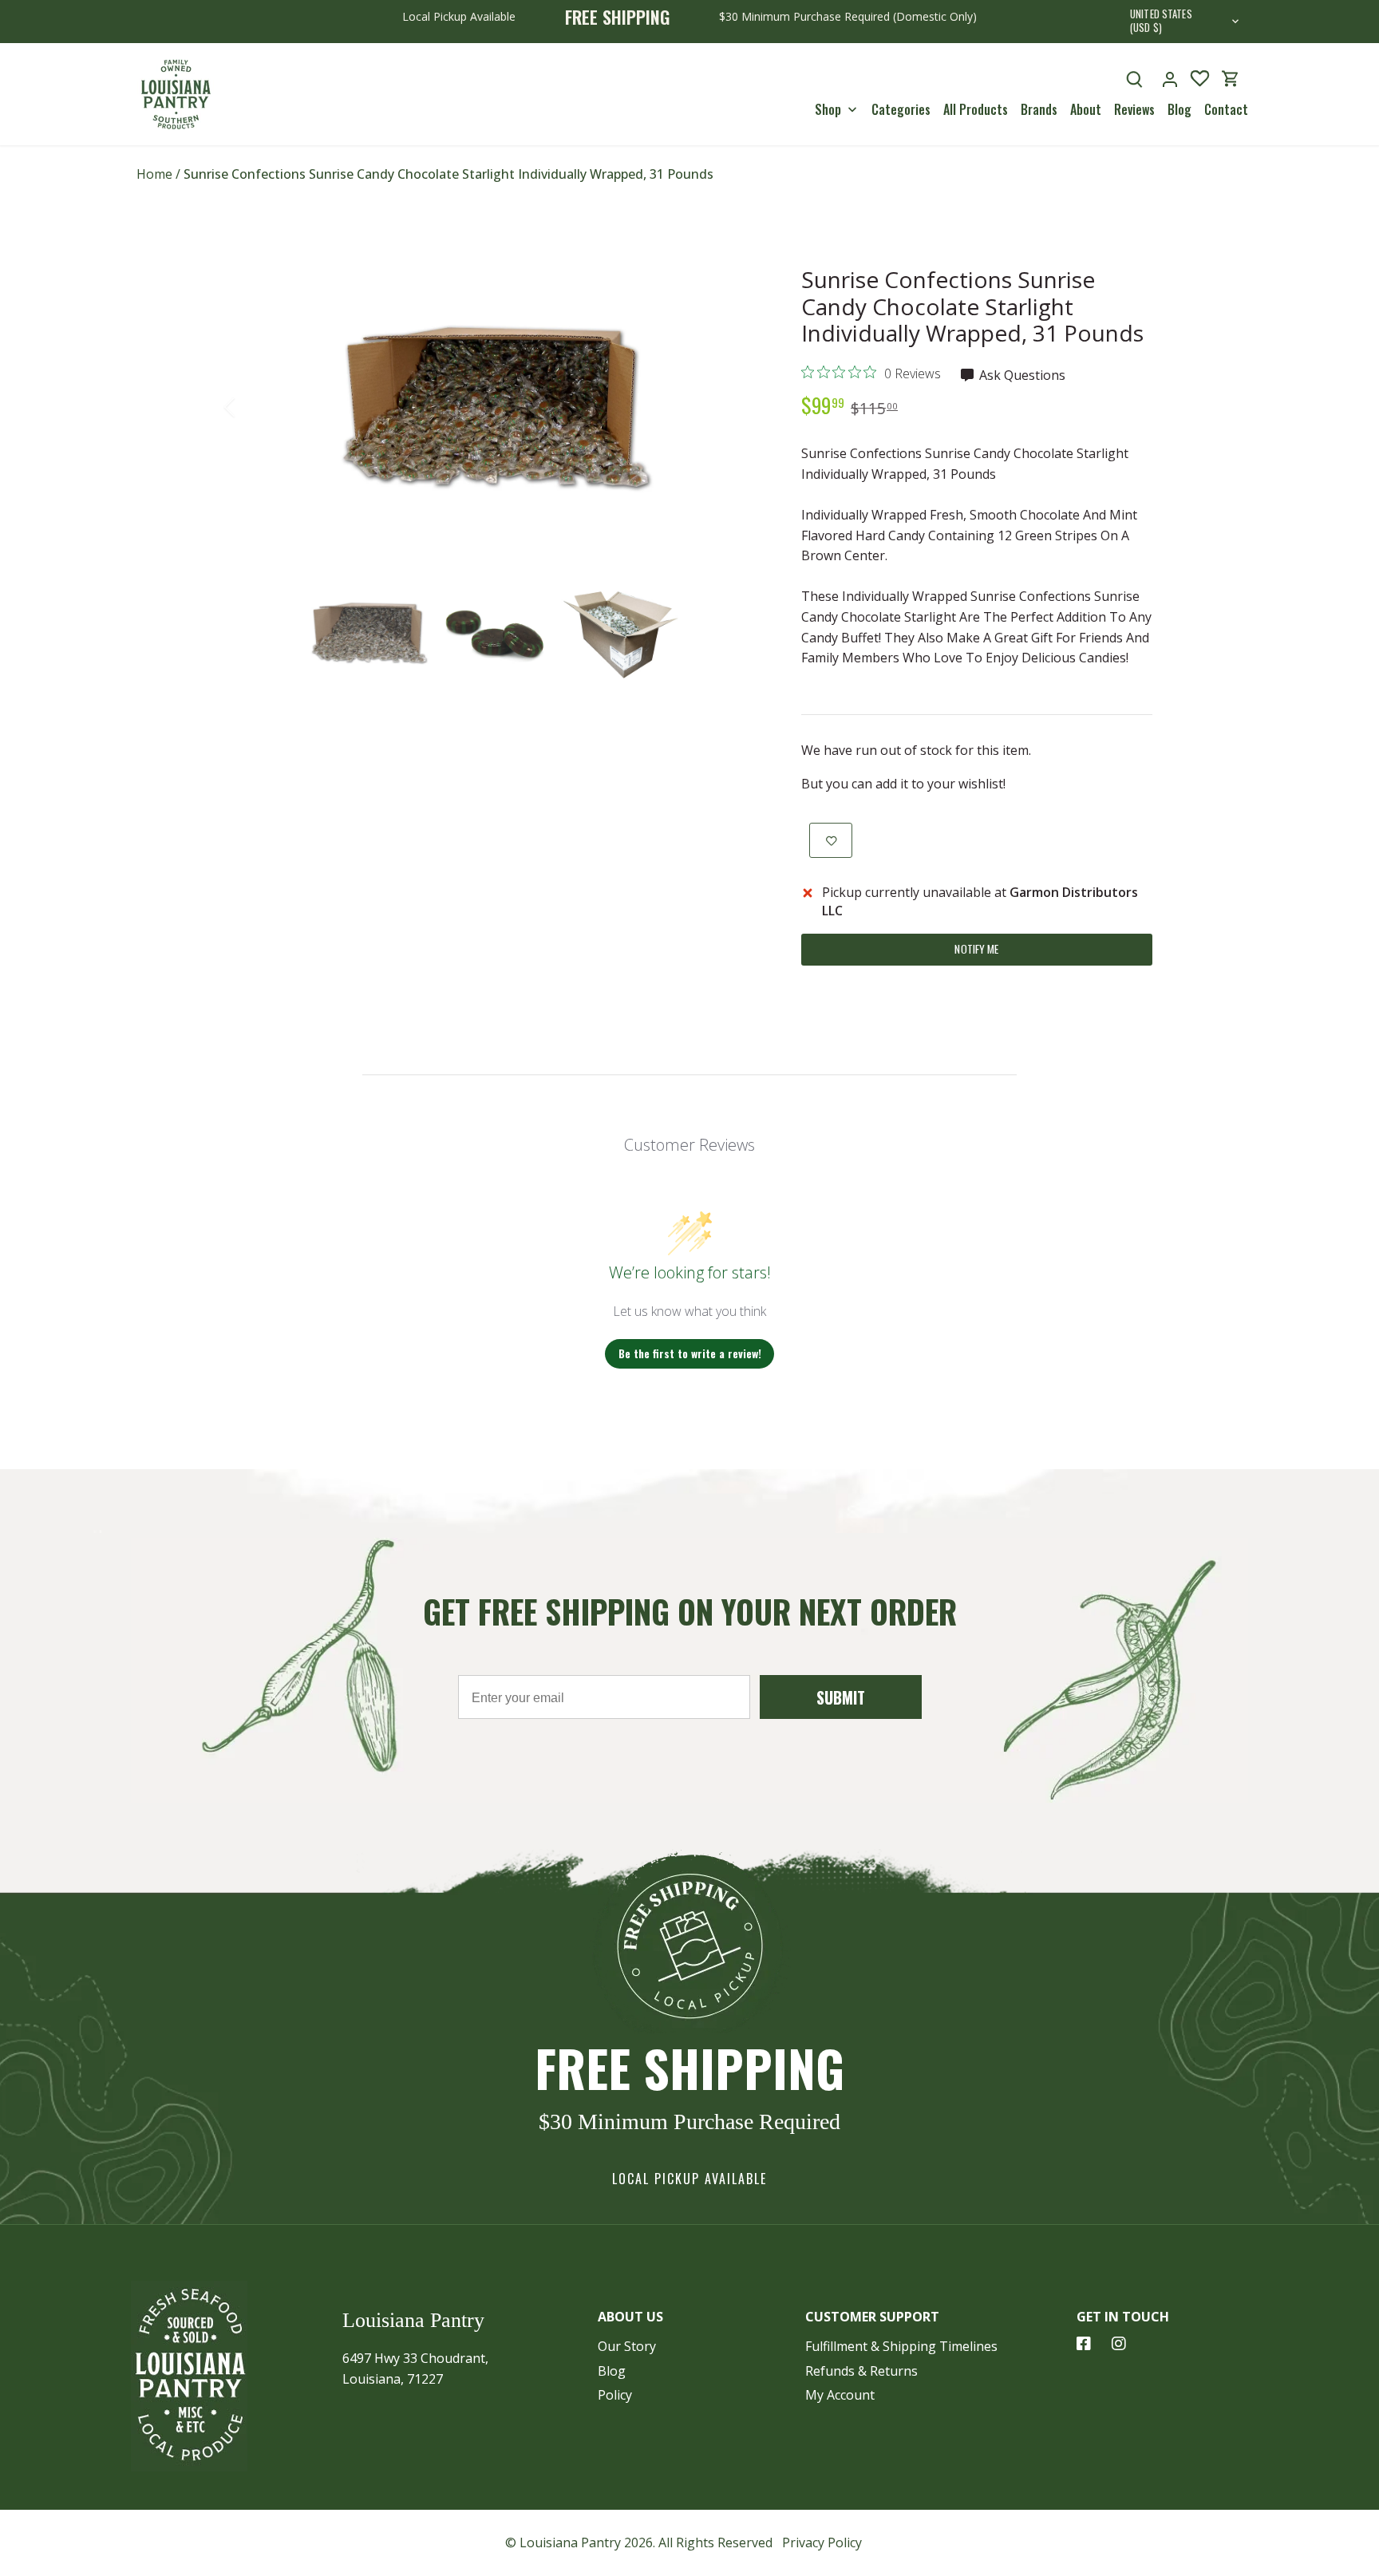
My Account (840, 2395)
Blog (612, 2371)
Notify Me (976, 949)
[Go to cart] (1231, 79)
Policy (615, 2395)
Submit (841, 1697)
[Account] (1170, 79)
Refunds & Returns (861, 2371)
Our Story (627, 2346)
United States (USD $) (1161, 22)
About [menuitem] (1086, 109)
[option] (495, 407)
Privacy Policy (822, 2542)
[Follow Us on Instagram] (1119, 2344)
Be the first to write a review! (690, 1353)
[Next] (739, 407)
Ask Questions (1021, 375)
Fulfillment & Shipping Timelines (901, 2346)
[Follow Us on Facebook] (1084, 2344)
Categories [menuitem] (901, 109)
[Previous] (251, 407)
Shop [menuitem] (828, 109)
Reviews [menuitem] (1134, 109)
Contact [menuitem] (1226, 109)
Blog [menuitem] (1179, 109)
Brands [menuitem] (1039, 109)
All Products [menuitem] (976, 109)
